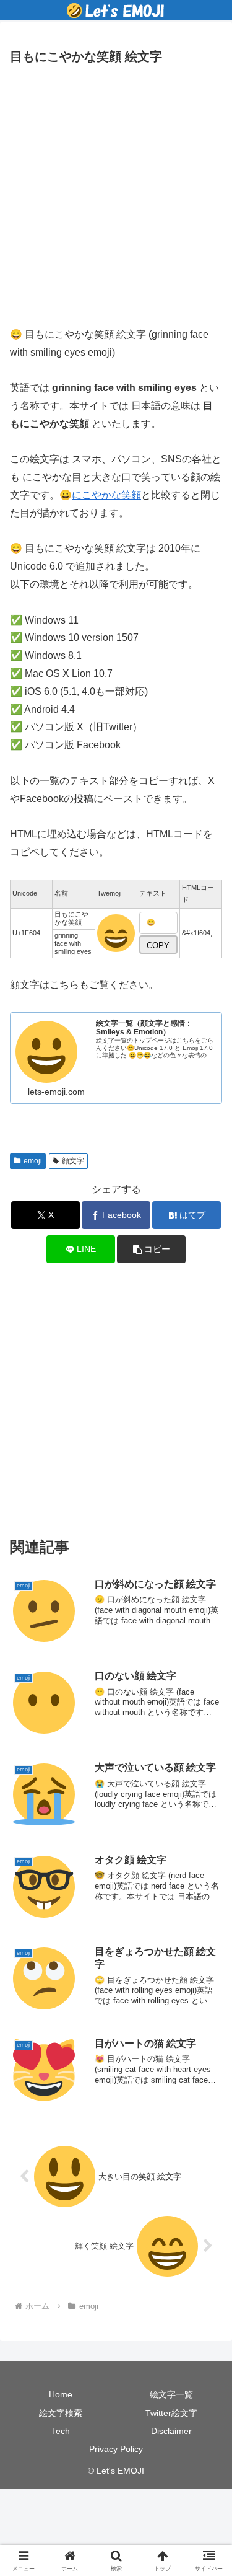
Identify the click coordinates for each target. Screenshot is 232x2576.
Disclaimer (171, 2431)
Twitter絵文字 (171, 2413)
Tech (61, 2431)
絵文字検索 (61, 2413)
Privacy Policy (116, 2449)
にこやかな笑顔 (106, 495)
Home (61, 2394)
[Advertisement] (116, 192)
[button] (151, 1249)
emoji (33, 1161)
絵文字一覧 (171, 2394)
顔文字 (73, 1161)
